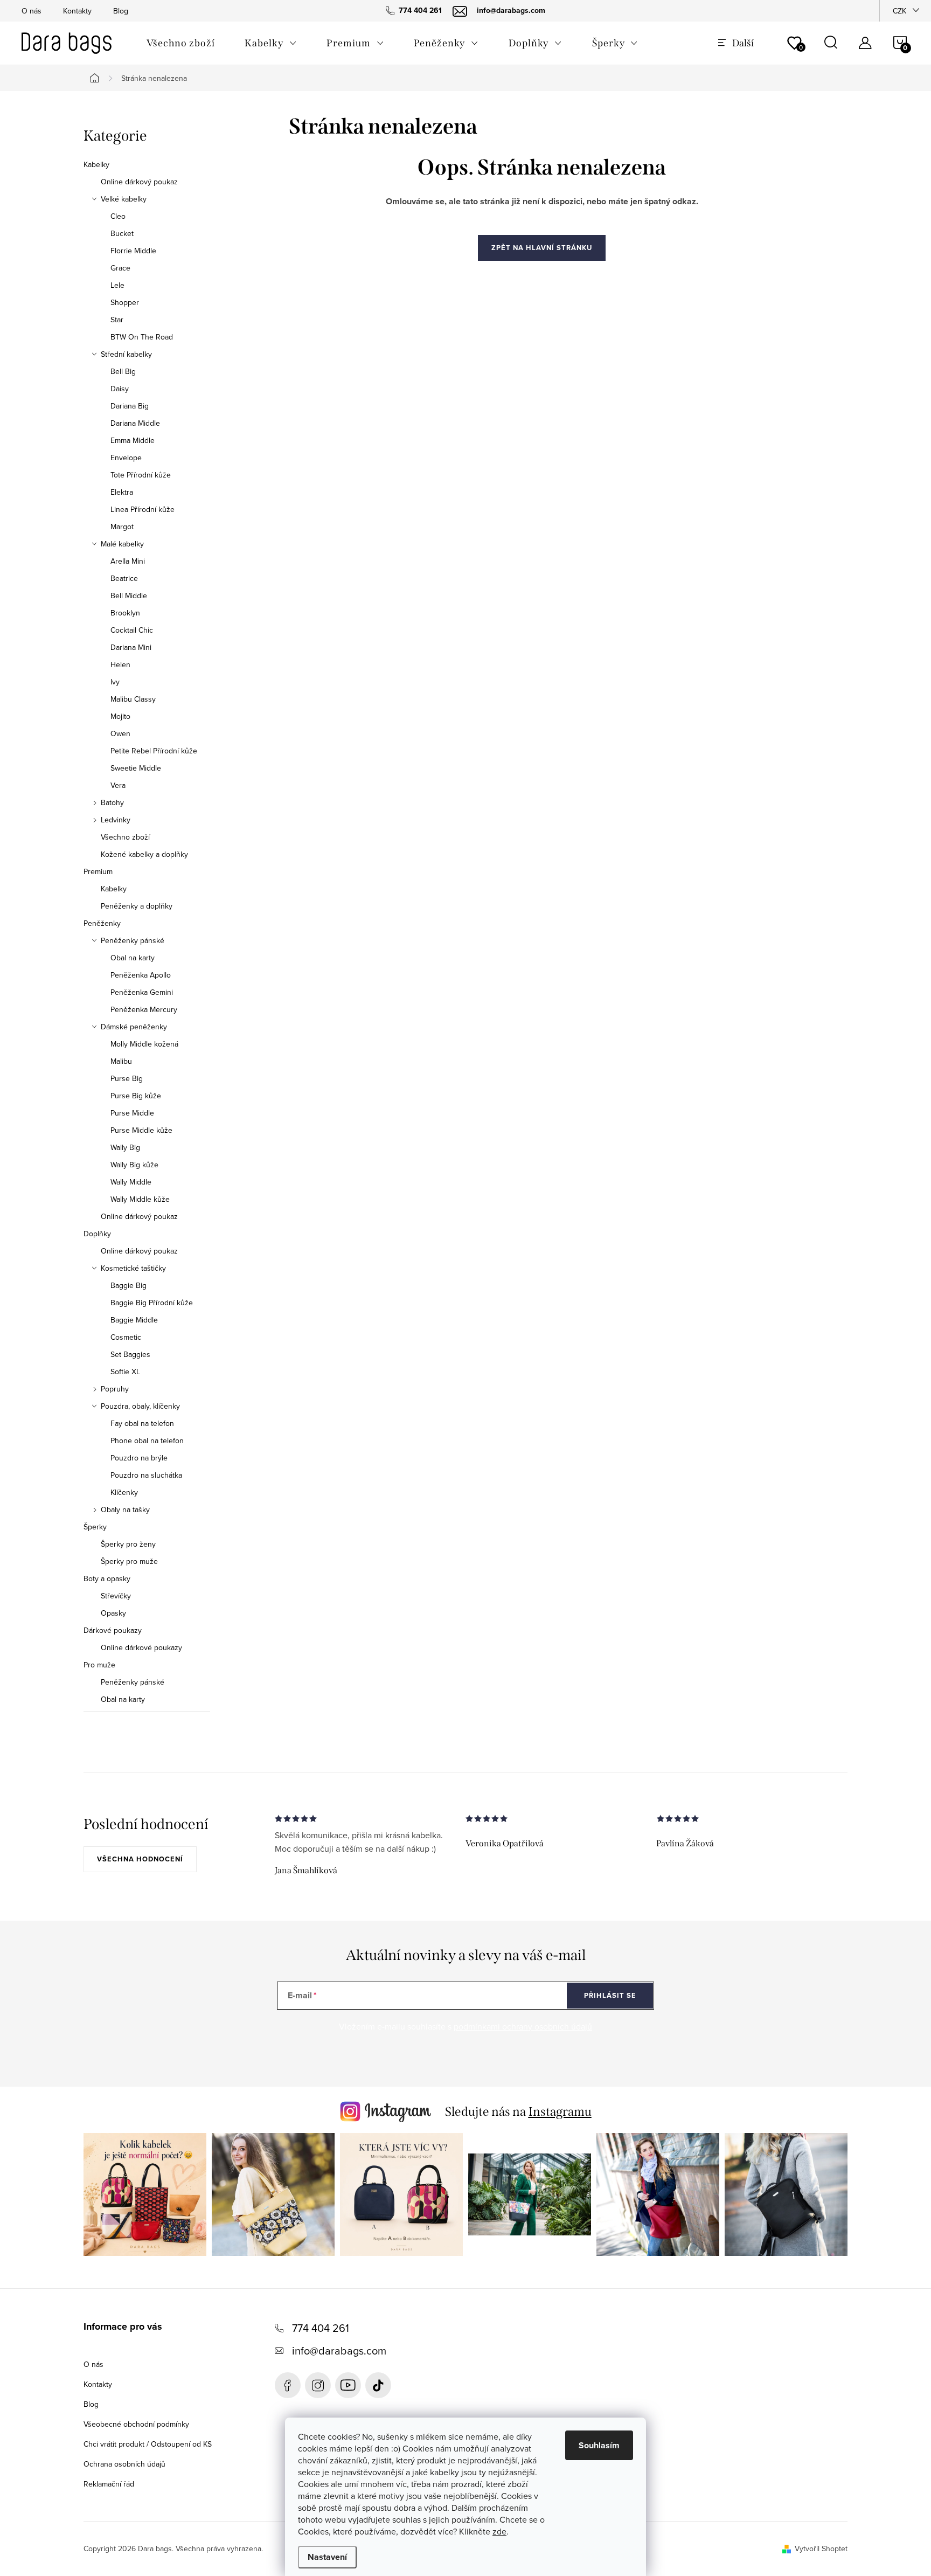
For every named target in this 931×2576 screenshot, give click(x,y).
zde (499, 2531)
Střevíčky (116, 1596)
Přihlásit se (610, 1995)
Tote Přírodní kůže (141, 475)
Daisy (120, 389)
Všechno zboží (125, 837)
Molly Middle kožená (144, 1044)
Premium (98, 871)
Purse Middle (132, 1113)
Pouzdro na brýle (139, 1458)
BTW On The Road (142, 337)
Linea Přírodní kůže (143, 509)
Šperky (95, 1527)
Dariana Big (130, 406)
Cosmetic (126, 1337)
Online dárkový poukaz (139, 182)
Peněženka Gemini (142, 992)
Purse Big (127, 1078)
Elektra (122, 492)
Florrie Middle (133, 251)
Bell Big (123, 371)
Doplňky (97, 1234)
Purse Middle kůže (141, 1130)
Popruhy (115, 1389)
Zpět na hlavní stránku (542, 248)
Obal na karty (133, 958)
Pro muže (99, 1665)
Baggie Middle (134, 1320)
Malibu (121, 1061)
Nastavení (327, 2557)
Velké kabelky (124, 199)
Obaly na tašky (125, 1509)
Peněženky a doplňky (137, 906)
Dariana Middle (135, 423)
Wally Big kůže (134, 1165)
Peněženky (102, 923)
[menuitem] (180, 43)
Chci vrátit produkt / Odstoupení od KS (148, 2444)
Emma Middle (133, 440)
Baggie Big (128, 1285)
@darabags (378, 2385)
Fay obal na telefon (142, 1423)
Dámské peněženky (134, 1027)
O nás (32, 11)
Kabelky (96, 164)
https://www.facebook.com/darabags (288, 2385)
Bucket (122, 233)
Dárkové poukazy (113, 1630)
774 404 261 (321, 2328)
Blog (121, 11)
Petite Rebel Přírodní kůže (154, 751)
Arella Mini (128, 561)
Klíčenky (124, 1492)
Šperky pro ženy (128, 1544)
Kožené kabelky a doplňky (144, 854)
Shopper (125, 302)
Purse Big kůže (136, 1096)
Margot (122, 527)
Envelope (126, 458)
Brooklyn (125, 613)
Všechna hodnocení (140, 1859)
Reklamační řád (109, 2484)
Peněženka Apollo (141, 975)
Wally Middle (131, 1182)
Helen (120, 664)
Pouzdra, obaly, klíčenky (140, 1406)
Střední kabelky (126, 354)
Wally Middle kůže (140, 1199)
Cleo (118, 216)
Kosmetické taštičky (133, 1268)
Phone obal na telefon (147, 1441)
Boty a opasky (107, 1578)
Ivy (115, 682)
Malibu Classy (133, 699)
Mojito (120, 716)
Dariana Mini (131, 647)
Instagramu (560, 2111)
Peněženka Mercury (144, 1009)
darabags (318, 2385)
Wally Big (125, 1147)
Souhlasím (599, 2445)
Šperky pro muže (129, 1561)
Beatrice (124, 578)
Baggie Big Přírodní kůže (152, 1303)
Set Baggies (130, 1354)
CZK (899, 11)
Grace (120, 268)
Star (117, 320)
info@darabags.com (339, 2350)
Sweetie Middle (136, 768)
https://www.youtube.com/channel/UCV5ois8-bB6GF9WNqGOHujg (348, 2385)
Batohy (112, 802)
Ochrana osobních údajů (124, 2464)
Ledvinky (116, 820)
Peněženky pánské (133, 940)
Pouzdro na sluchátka (146, 1475)
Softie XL (125, 1372)
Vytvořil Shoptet (821, 2549)
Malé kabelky (122, 544)
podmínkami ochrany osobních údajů (523, 2026)
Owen (120, 733)
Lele (117, 285)
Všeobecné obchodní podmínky (136, 2424)
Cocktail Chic (132, 630)
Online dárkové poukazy (141, 1647)
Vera (118, 785)
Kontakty (77, 11)
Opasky (113, 1613)
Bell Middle (129, 595)
